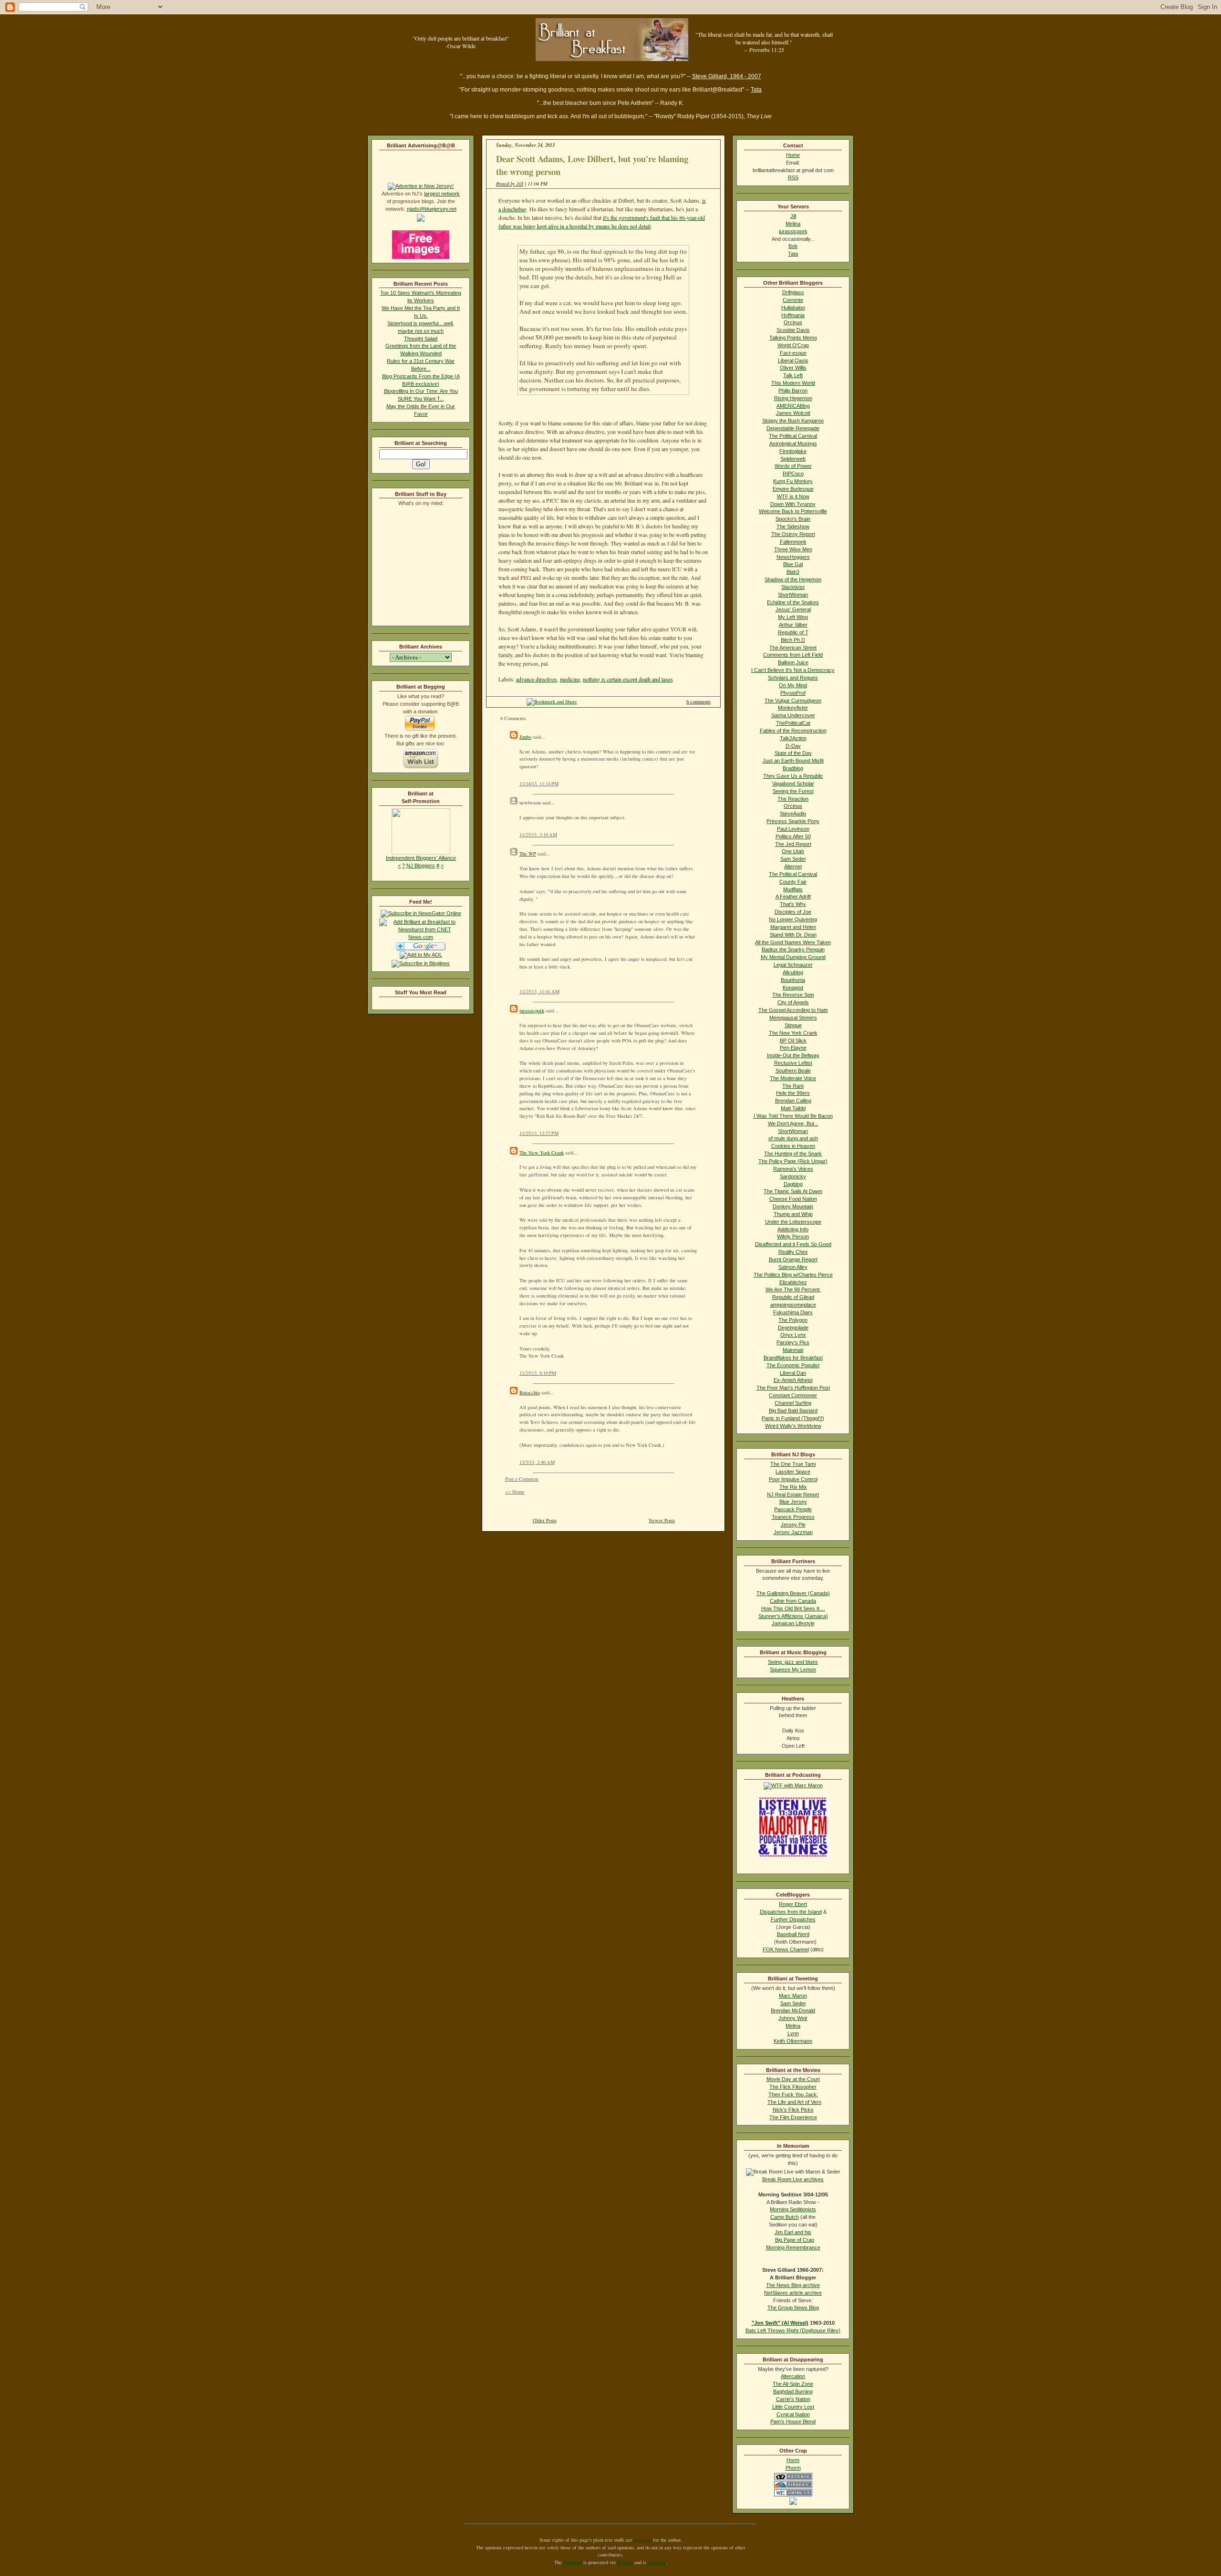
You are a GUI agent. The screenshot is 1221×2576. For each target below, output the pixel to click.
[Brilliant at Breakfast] (421, 913)
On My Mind (793, 685)
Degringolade (793, 1328)
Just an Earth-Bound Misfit (793, 761)
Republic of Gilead (793, 1297)
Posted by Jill (510, 184)
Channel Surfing (793, 1403)
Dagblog (793, 1184)
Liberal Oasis (793, 361)
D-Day (793, 746)
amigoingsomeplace (793, 1305)
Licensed (657, 2562)
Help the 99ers (793, 1093)
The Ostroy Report (793, 534)
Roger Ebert (793, 1904)
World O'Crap (793, 345)
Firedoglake (793, 451)
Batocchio (530, 1392)
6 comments (698, 701)
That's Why (793, 904)
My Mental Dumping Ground (793, 957)
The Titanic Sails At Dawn (793, 1191)
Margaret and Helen (793, 927)
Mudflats (793, 889)
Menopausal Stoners (793, 1018)
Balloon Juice (793, 662)
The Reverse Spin (793, 995)
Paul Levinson (793, 829)
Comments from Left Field (793, 655)
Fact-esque (793, 353)
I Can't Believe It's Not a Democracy (793, 670)
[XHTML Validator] (793, 2494)
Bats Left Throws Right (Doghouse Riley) (793, 2330)
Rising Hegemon (793, 398)
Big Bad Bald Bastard (793, 1411)
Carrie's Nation (793, 2399)
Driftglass (793, 292)
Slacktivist (793, 587)
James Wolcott (793, 413)
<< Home (515, 1492)
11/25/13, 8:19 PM (538, 1373)
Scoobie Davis (793, 330)
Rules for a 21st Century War (421, 361)
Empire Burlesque (793, 489)
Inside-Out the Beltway (793, 1055)
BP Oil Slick (793, 1041)
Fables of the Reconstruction (793, 731)
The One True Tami (793, 1464)
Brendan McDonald (793, 2010)
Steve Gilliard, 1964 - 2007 (727, 76)
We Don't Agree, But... (793, 1123)
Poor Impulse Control (793, 1479)
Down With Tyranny (793, 504)
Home (793, 155)
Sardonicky (793, 1176)
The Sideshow (793, 526)
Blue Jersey (793, 1502)
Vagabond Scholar (793, 783)
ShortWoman (793, 595)
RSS (793, 177)
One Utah (793, 851)
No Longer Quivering (793, 919)
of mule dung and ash (793, 1138)
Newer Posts (662, 1520)
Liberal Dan (793, 1373)
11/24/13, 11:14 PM (539, 783)
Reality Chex (793, 1252)
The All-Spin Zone (793, 2384)
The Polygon (793, 1320)
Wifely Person (793, 1236)
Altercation (793, 2376)
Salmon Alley (793, 1267)
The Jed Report (793, 844)
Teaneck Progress (793, 1517)
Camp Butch (785, 2217)
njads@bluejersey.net (432, 209)
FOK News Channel (786, 1949)
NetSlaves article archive (793, 2293)
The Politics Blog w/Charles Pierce (793, 1275)
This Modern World (793, 383)
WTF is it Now (793, 496)
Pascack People (793, 1509)
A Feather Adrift (793, 896)
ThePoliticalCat (793, 723)
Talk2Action (793, 738)
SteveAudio (793, 814)
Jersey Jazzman (793, 1532)
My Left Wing (793, 617)
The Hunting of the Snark (793, 1154)
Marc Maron (793, 1996)
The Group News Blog (793, 2308)
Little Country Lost (793, 2407)
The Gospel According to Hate (793, 1010)
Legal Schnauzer (793, 965)
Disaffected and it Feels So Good (793, 1244)
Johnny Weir (793, 2018)
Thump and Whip (793, 1214)
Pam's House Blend (793, 2421)
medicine (570, 679)
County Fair (793, 882)
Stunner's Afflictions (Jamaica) (793, 1616)
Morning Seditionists (793, 2209)
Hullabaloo (793, 308)
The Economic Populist (793, 1365)
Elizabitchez (793, 1282)
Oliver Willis (793, 368)
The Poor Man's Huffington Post (793, 1388)
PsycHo (625, 2562)
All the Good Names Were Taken (793, 942)
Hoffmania (793, 315)
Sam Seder (793, 859)
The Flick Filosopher (793, 2087)
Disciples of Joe (793, 912)
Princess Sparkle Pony (793, 821)
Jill (793, 216)
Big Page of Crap (795, 2240)
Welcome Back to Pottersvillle (793, 511)
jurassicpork (532, 1010)
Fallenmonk (793, 542)
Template (573, 2562)
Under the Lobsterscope (793, 1222)
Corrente (793, 300)
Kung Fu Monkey (793, 481)
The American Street (793, 648)
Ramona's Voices (793, 1169)
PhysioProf (793, 693)
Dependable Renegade (793, 428)
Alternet (793, 866)
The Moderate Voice (793, 1078)
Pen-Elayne (793, 1048)
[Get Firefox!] (793, 2486)
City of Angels (793, 1002)
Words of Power (793, 466)
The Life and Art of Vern (794, 2102)
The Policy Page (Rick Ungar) (793, 1161)
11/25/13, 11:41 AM (539, 991)
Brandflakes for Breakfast (793, 1358)
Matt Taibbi (793, 1108)
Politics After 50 (793, 836)
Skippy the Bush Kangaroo (793, 421)
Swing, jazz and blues (793, 1662)
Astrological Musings (793, 443)
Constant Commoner (793, 1395)
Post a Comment (522, 1479)
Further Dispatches (793, 1919)
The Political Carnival (793, 436)
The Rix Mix (793, 1487)
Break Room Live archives (793, 2179)
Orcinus (793, 322)
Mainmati (793, 1350)
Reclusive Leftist (793, 1063)
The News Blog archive (793, 2285)
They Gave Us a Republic (793, 776)
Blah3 (793, 572)
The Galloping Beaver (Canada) (793, 1593)
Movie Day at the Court (793, 2079)
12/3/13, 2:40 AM (537, 1462)
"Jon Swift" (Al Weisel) (780, 2323)
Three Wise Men (793, 549)
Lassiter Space (793, 1472)
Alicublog (793, 972)
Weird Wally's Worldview (793, 1426)
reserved (643, 2540)
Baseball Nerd (793, 1934)
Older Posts (545, 1520)
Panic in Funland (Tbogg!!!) (793, 1418)
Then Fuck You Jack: (793, 2094)
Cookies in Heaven (793, 1146)
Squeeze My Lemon (793, 1669)
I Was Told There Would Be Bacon (793, 1116)
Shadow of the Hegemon (793, 579)
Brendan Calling (793, 1101)
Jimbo (525, 737)
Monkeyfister (793, 708)
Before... (421, 369)
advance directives (537, 679)
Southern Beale (793, 1071)
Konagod (793, 988)
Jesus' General (793, 609)
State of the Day (793, 753)
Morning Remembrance (793, 2247)
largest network (442, 194)
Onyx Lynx (793, 1335)
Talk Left (793, 375)
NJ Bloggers (421, 866)
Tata (756, 90)
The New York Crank (542, 1153)
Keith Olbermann (793, 2041)
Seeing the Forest (793, 791)
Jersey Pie (793, 1525)
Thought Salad (421, 339)
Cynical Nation (793, 2414)
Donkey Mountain (793, 1206)
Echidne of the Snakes (793, 602)
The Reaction (793, 799)
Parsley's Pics (793, 1342)
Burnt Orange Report (793, 1259)
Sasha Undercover (793, 715)
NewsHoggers (793, 557)
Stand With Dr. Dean (793, 935)
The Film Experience (793, 2117)
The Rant (793, 1086)
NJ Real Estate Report (793, 1494)
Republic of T (793, 632)
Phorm (793, 2468)
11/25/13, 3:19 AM (538, 835)
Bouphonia (793, 980)
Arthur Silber (793, 625)
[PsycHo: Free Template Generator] (793, 2478)
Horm (793, 2460)
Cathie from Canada (793, 1601)
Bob (793, 246)
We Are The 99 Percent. (793, 1289)
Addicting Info (793, 1229)
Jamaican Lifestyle (793, 1623)
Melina (793, 224)
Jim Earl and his (793, 2232)
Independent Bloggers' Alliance (421, 858)
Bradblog (793, 768)
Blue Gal (793, 564)
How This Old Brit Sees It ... (793, 1608)
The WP (528, 854)
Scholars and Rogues (793, 678)
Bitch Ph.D (793, 640)
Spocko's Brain (793, 519)
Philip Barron (793, 391)
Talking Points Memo (793, 338)
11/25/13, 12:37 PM (539, 1133)
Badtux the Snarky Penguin (793, 949)
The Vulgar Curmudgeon (793, 701)
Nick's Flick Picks (793, 2110)
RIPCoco (793, 474)
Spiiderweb (793, 459)
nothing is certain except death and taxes (628, 679)
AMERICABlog (793, 406)
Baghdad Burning (793, 2391)
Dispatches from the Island (791, 1912)
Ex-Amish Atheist (793, 1380)
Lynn (793, 2033)
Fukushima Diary (793, 1312)
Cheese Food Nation (793, 1199)
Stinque (793, 1025)
